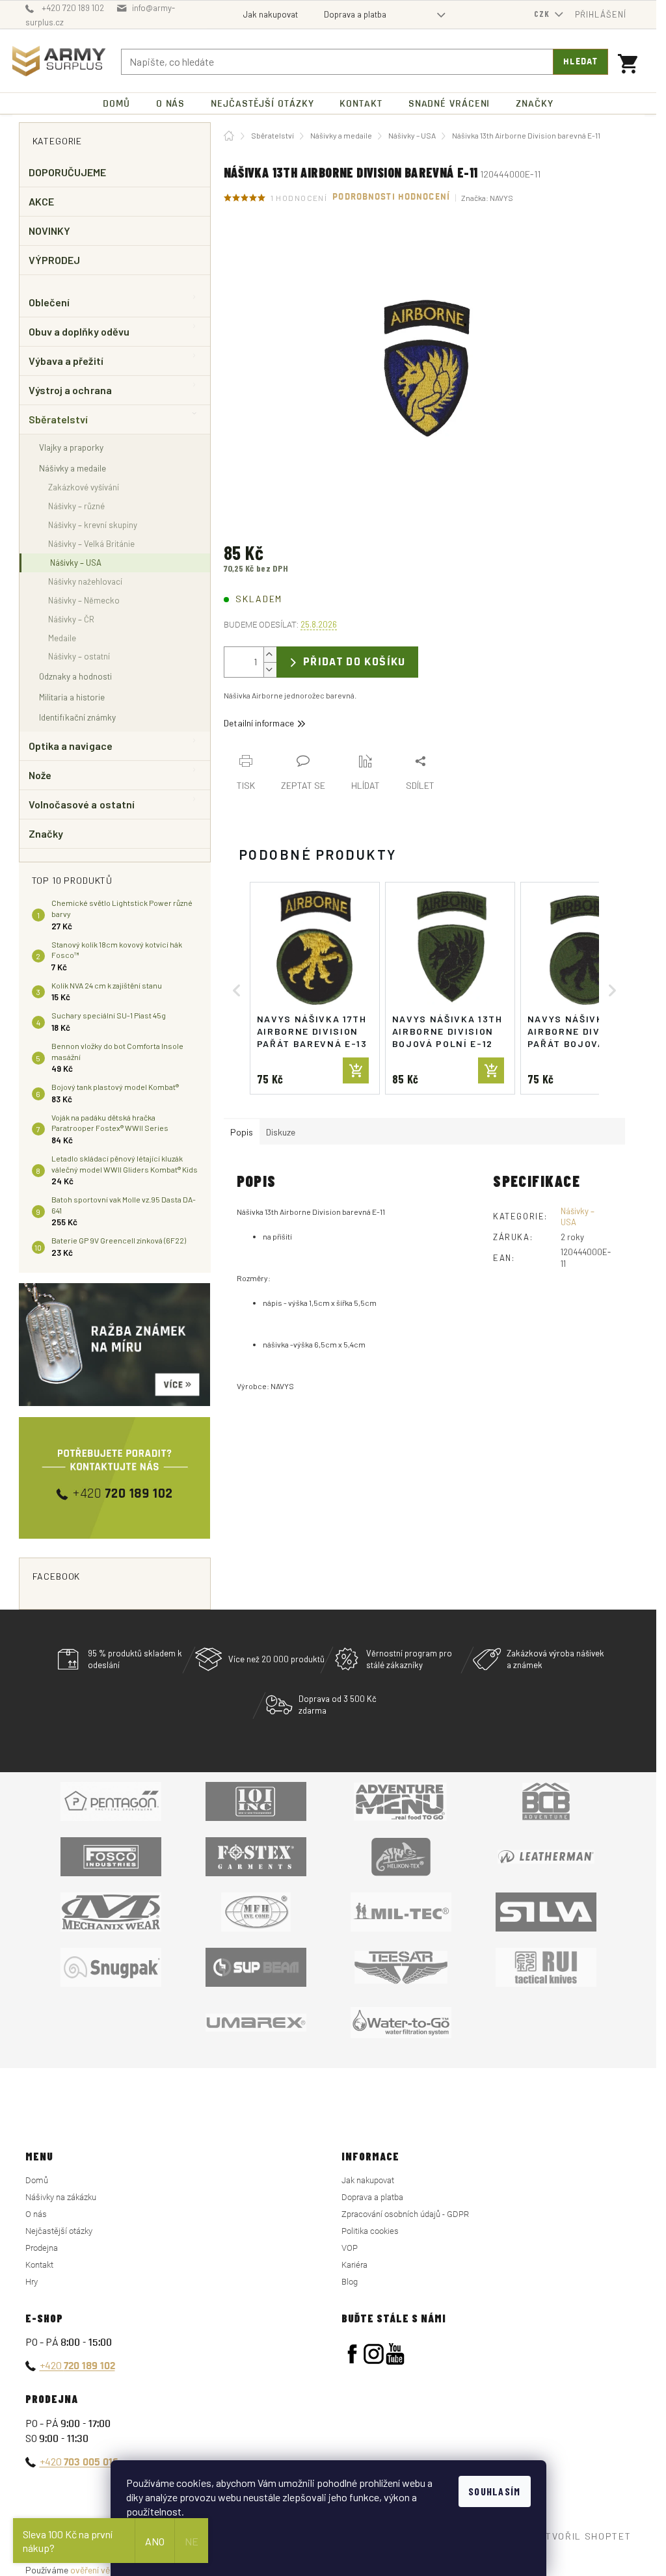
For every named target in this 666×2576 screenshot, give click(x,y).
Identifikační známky (77, 717)
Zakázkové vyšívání (84, 487)
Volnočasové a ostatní (82, 804)
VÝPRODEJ (55, 260)
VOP (350, 2248)
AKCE (41, 201)
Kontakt (39, 2265)
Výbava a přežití (66, 361)
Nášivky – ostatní (79, 656)
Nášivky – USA (76, 563)
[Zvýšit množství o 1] (270, 655)
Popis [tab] (242, 1132)
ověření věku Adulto (109, 2570)
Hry (32, 2282)
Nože (40, 775)
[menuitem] (116, 104)
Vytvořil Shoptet (583, 2536)
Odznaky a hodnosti (75, 676)
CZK (543, 14)
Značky (46, 833)
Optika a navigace (71, 746)
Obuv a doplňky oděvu (79, 331)
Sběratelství (59, 419)
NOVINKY (50, 231)
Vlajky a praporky (71, 447)
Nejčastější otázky (59, 2231)
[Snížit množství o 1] (270, 670)
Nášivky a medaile (73, 468)
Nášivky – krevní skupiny (93, 525)
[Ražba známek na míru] (115, 1345)
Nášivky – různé (76, 506)
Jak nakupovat (271, 14)
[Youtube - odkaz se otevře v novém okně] (395, 2354)
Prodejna (42, 2248)
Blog (350, 2282)
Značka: (487, 198)
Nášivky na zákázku (61, 2197)
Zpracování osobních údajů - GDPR (405, 2214)
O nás (36, 2214)
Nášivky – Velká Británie (91, 544)
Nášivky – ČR (71, 619)
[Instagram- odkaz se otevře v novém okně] (374, 2354)
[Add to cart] (356, 1070)
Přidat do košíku (354, 662)
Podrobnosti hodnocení (391, 197)
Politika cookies (370, 2231)
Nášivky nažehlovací (85, 581)
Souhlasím (495, 2491)
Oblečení (49, 302)
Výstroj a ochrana (70, 390)
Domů (37, 2180)
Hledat (580, 62)
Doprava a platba (355, 14)
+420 (77, 2365)
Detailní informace (259, 723)
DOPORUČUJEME (68, 172)
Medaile (62, 638)
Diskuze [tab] (281, 1132)
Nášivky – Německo (84, 600)
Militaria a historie (72, 697)
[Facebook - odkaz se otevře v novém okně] (352, 2354)
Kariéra (354, 2265)
